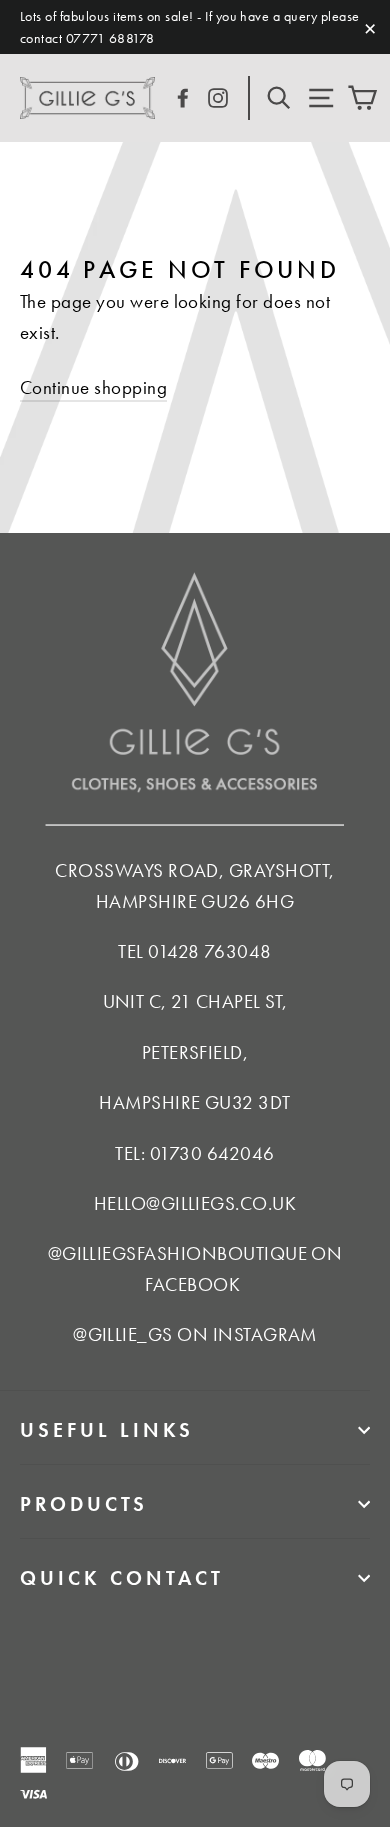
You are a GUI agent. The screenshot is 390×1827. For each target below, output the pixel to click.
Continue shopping (93, 387)
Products (84, 1504)
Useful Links (107, 1430)
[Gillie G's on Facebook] (183, 95)
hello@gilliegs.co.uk (195, 1203)
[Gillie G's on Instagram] (218, 95)
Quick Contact (122, 1578)
